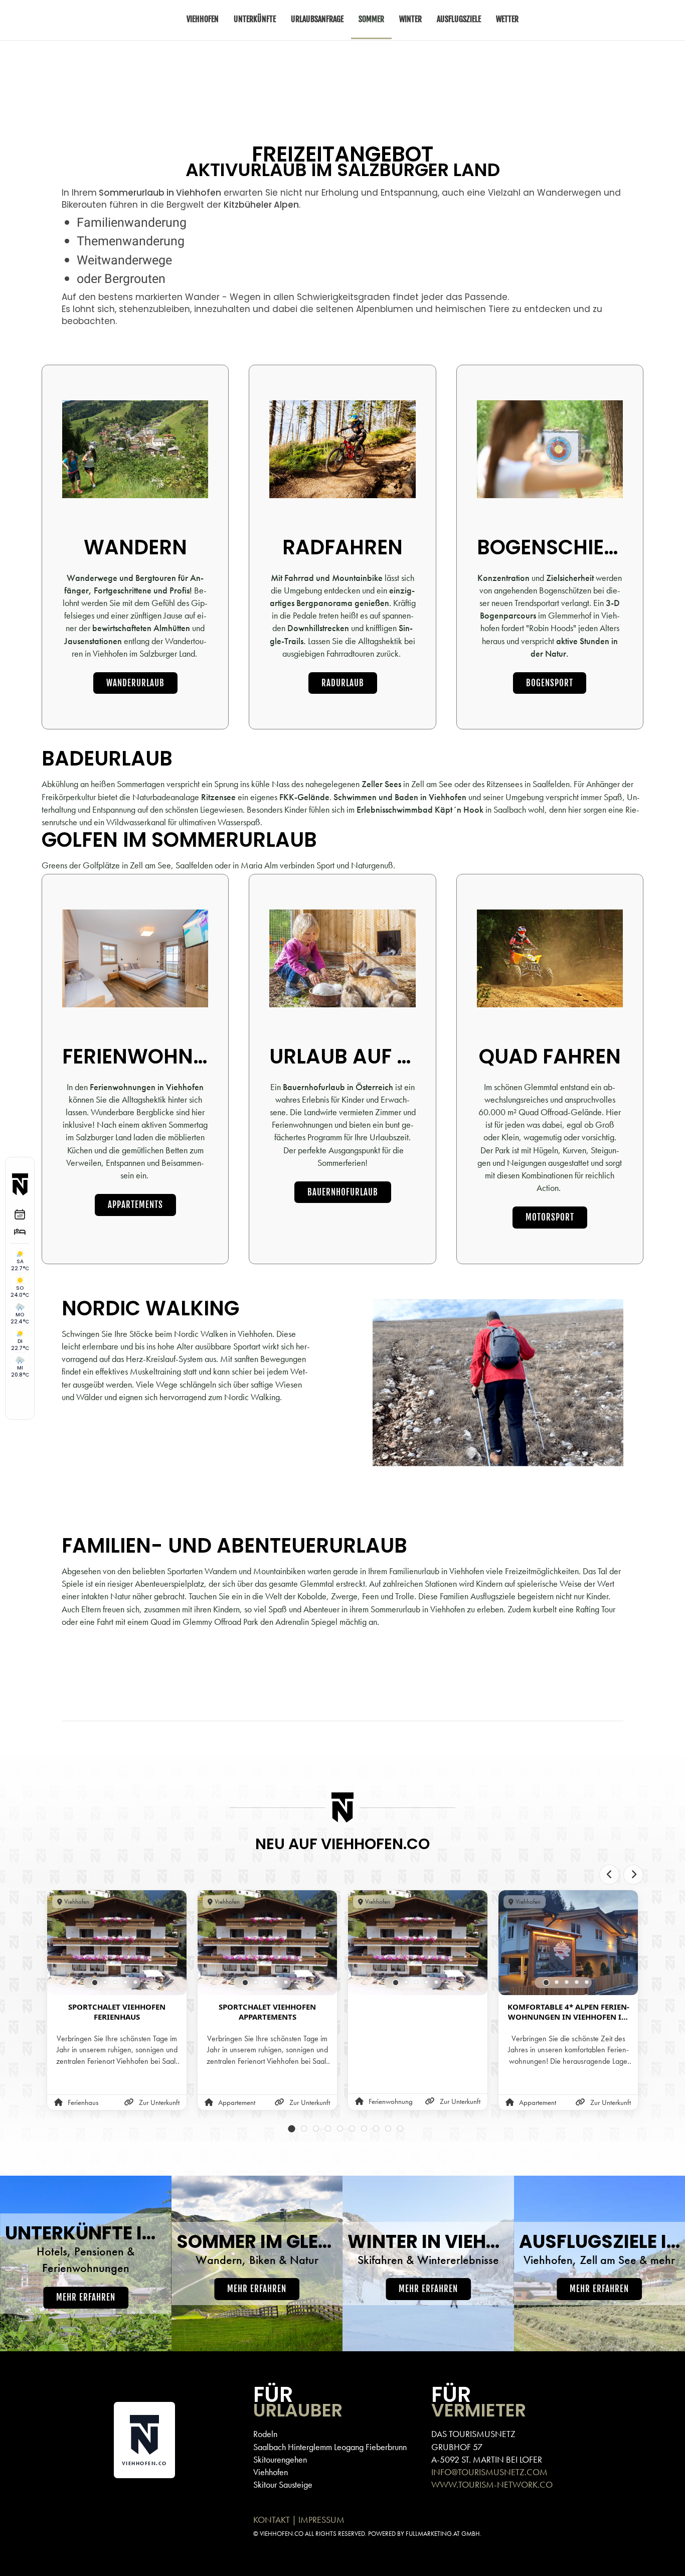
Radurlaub (343, 683)
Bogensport (550, 683)
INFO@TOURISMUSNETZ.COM (489, 2472)
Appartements (135, 1205)
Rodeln (265, 2434)
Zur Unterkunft (159, 2102)
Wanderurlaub (135, 683)
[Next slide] (633, 1875)
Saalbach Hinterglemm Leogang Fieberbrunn (330, 2447)
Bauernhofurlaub (343, 1192)
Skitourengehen (280, 2459)
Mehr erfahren (86, 2297)
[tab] (95, 1983)
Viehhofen (271, 2472)
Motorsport (550, 1217)
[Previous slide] (609, 1875)
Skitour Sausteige (283, 2484)
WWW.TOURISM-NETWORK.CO (492, 2484)
